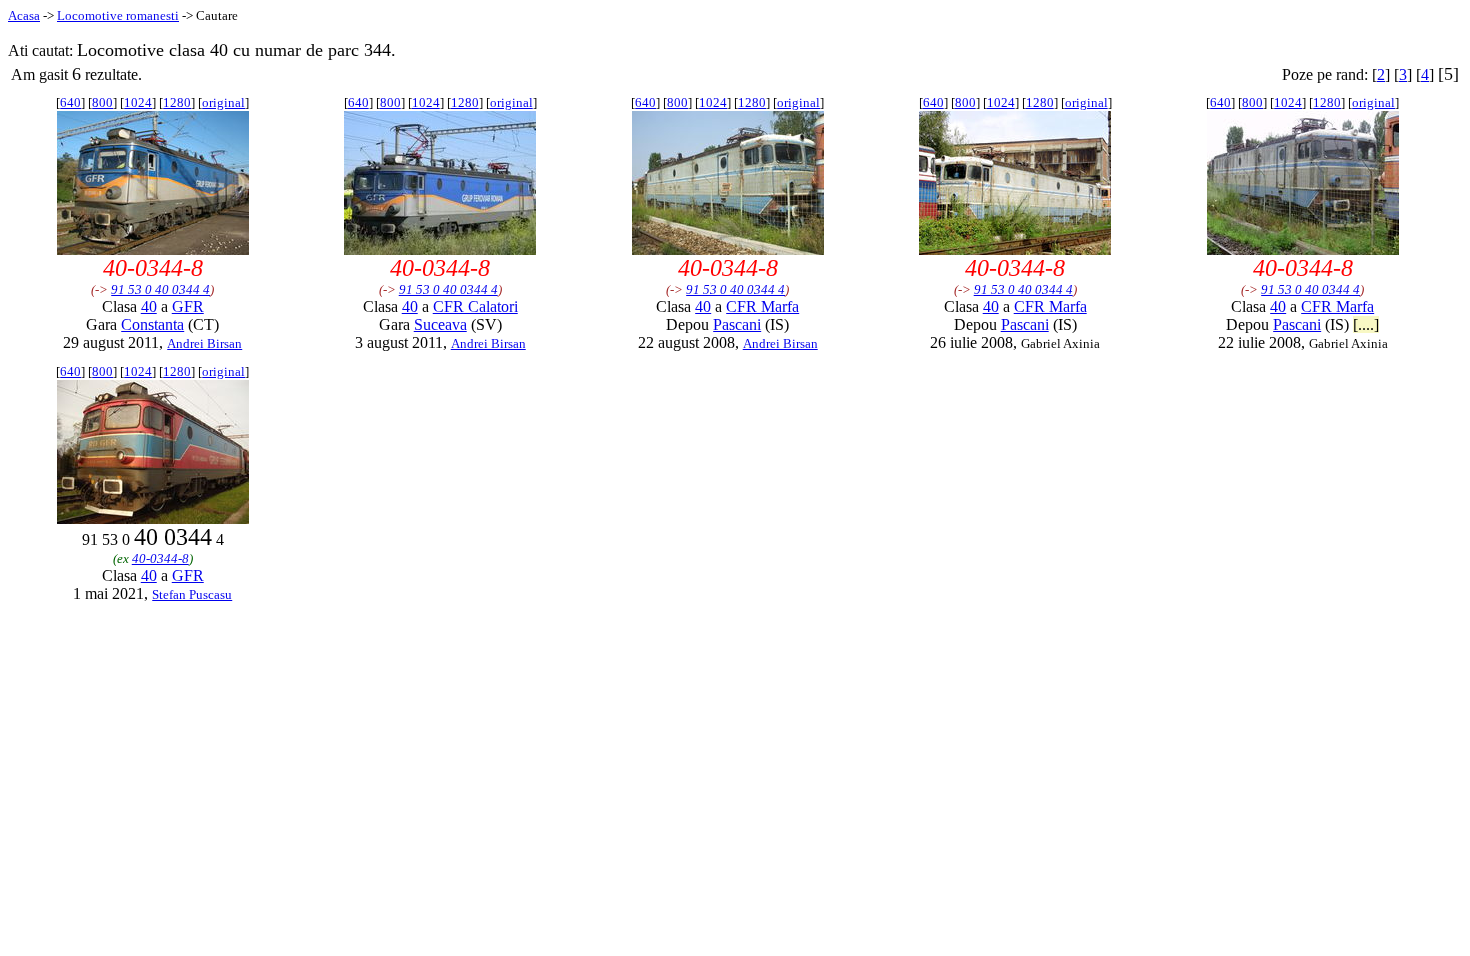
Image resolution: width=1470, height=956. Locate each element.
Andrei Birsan (204, 343)
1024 (138, 102)
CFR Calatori (475, 306)
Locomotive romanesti (118, 15)
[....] (1366, 324)
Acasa (24, 15)
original (223, 102)
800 (102, 102)
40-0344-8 (160, 558)
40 (149, 306)
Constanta (152, 324)
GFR (188, 306)
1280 (177, 102)
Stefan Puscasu (192, 594)
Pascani (737, 324)
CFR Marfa (762, 306)
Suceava (440, 324)
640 (70, 102)
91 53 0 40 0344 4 (160, 289)
